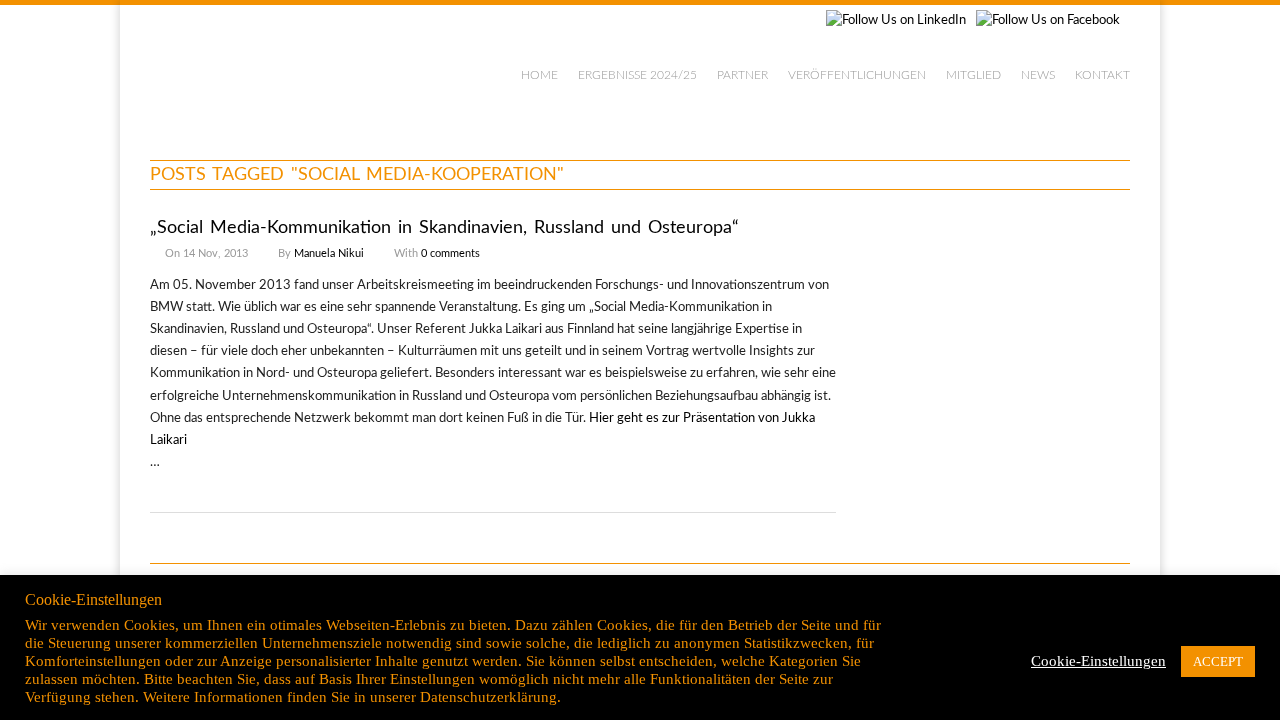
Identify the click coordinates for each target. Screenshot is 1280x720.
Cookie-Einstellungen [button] (1098, 661)
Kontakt (1102, 75)
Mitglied (973, 75)
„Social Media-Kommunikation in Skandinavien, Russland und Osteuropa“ (444, 228)
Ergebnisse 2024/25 (637, 75)
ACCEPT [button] (1218, 661)
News (1038, 75)
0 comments (450, 253)
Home (539, 75)
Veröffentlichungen (857, 75)
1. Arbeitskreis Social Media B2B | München (312, 70)
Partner (742, 75)
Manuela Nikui (329, 253)
